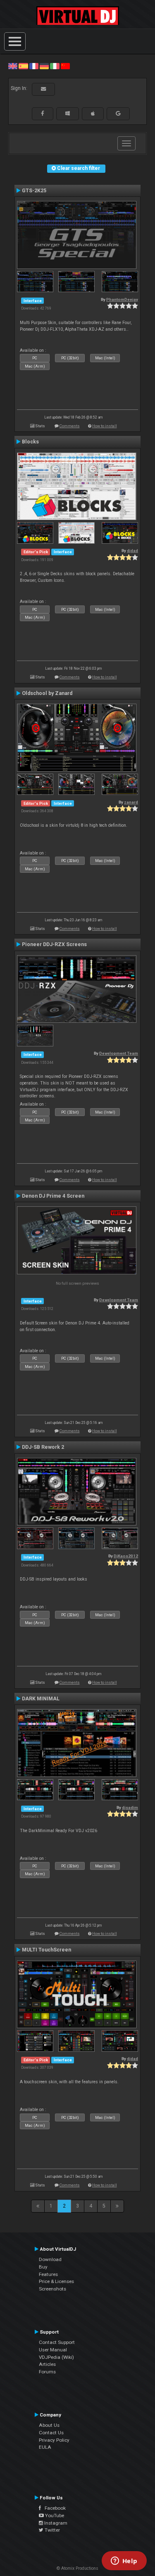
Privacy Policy (54, 2440)
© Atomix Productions (77, 2568)
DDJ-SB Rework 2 (43, 1447)
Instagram (55, 2523)
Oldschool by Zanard (47, 693)
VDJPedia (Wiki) (56, 2357)
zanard (131, 802)
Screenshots (52, 2289)
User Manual (53, 2350)
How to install (105, 426)
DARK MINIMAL (41, 1699)
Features (48, 2274)
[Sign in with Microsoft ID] (68, 114)
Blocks (30, 442)
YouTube (54, 2515)
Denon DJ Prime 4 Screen (53, 1196)
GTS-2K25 (34, 191)
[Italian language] (55, 66)
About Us (49, 2425)
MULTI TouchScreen (46, 1950)
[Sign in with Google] (118, 114)
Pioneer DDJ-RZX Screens (54, 944)
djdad (132, 551)
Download (50, 2259)
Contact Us (51, 2433)
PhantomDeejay (122, 299)
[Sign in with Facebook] (43, 114)
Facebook (53, 2508)
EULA (45, 2447)
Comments (70, 426)
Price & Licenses (56, 2281)
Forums (47, 2372)
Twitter (52, 2530)
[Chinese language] (65, 66)
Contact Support (57, 2342)
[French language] (34, 66)
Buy (43, 2267)
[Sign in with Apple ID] (93, 114)
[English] (13, 66)
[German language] (44, 66)
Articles (47, 2364)
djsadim (130, 1807)
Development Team (119, 1053)
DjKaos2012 (126, 1556)
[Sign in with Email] (43, 89)
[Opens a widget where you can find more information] (124, 2561)
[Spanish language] (23, 66)
